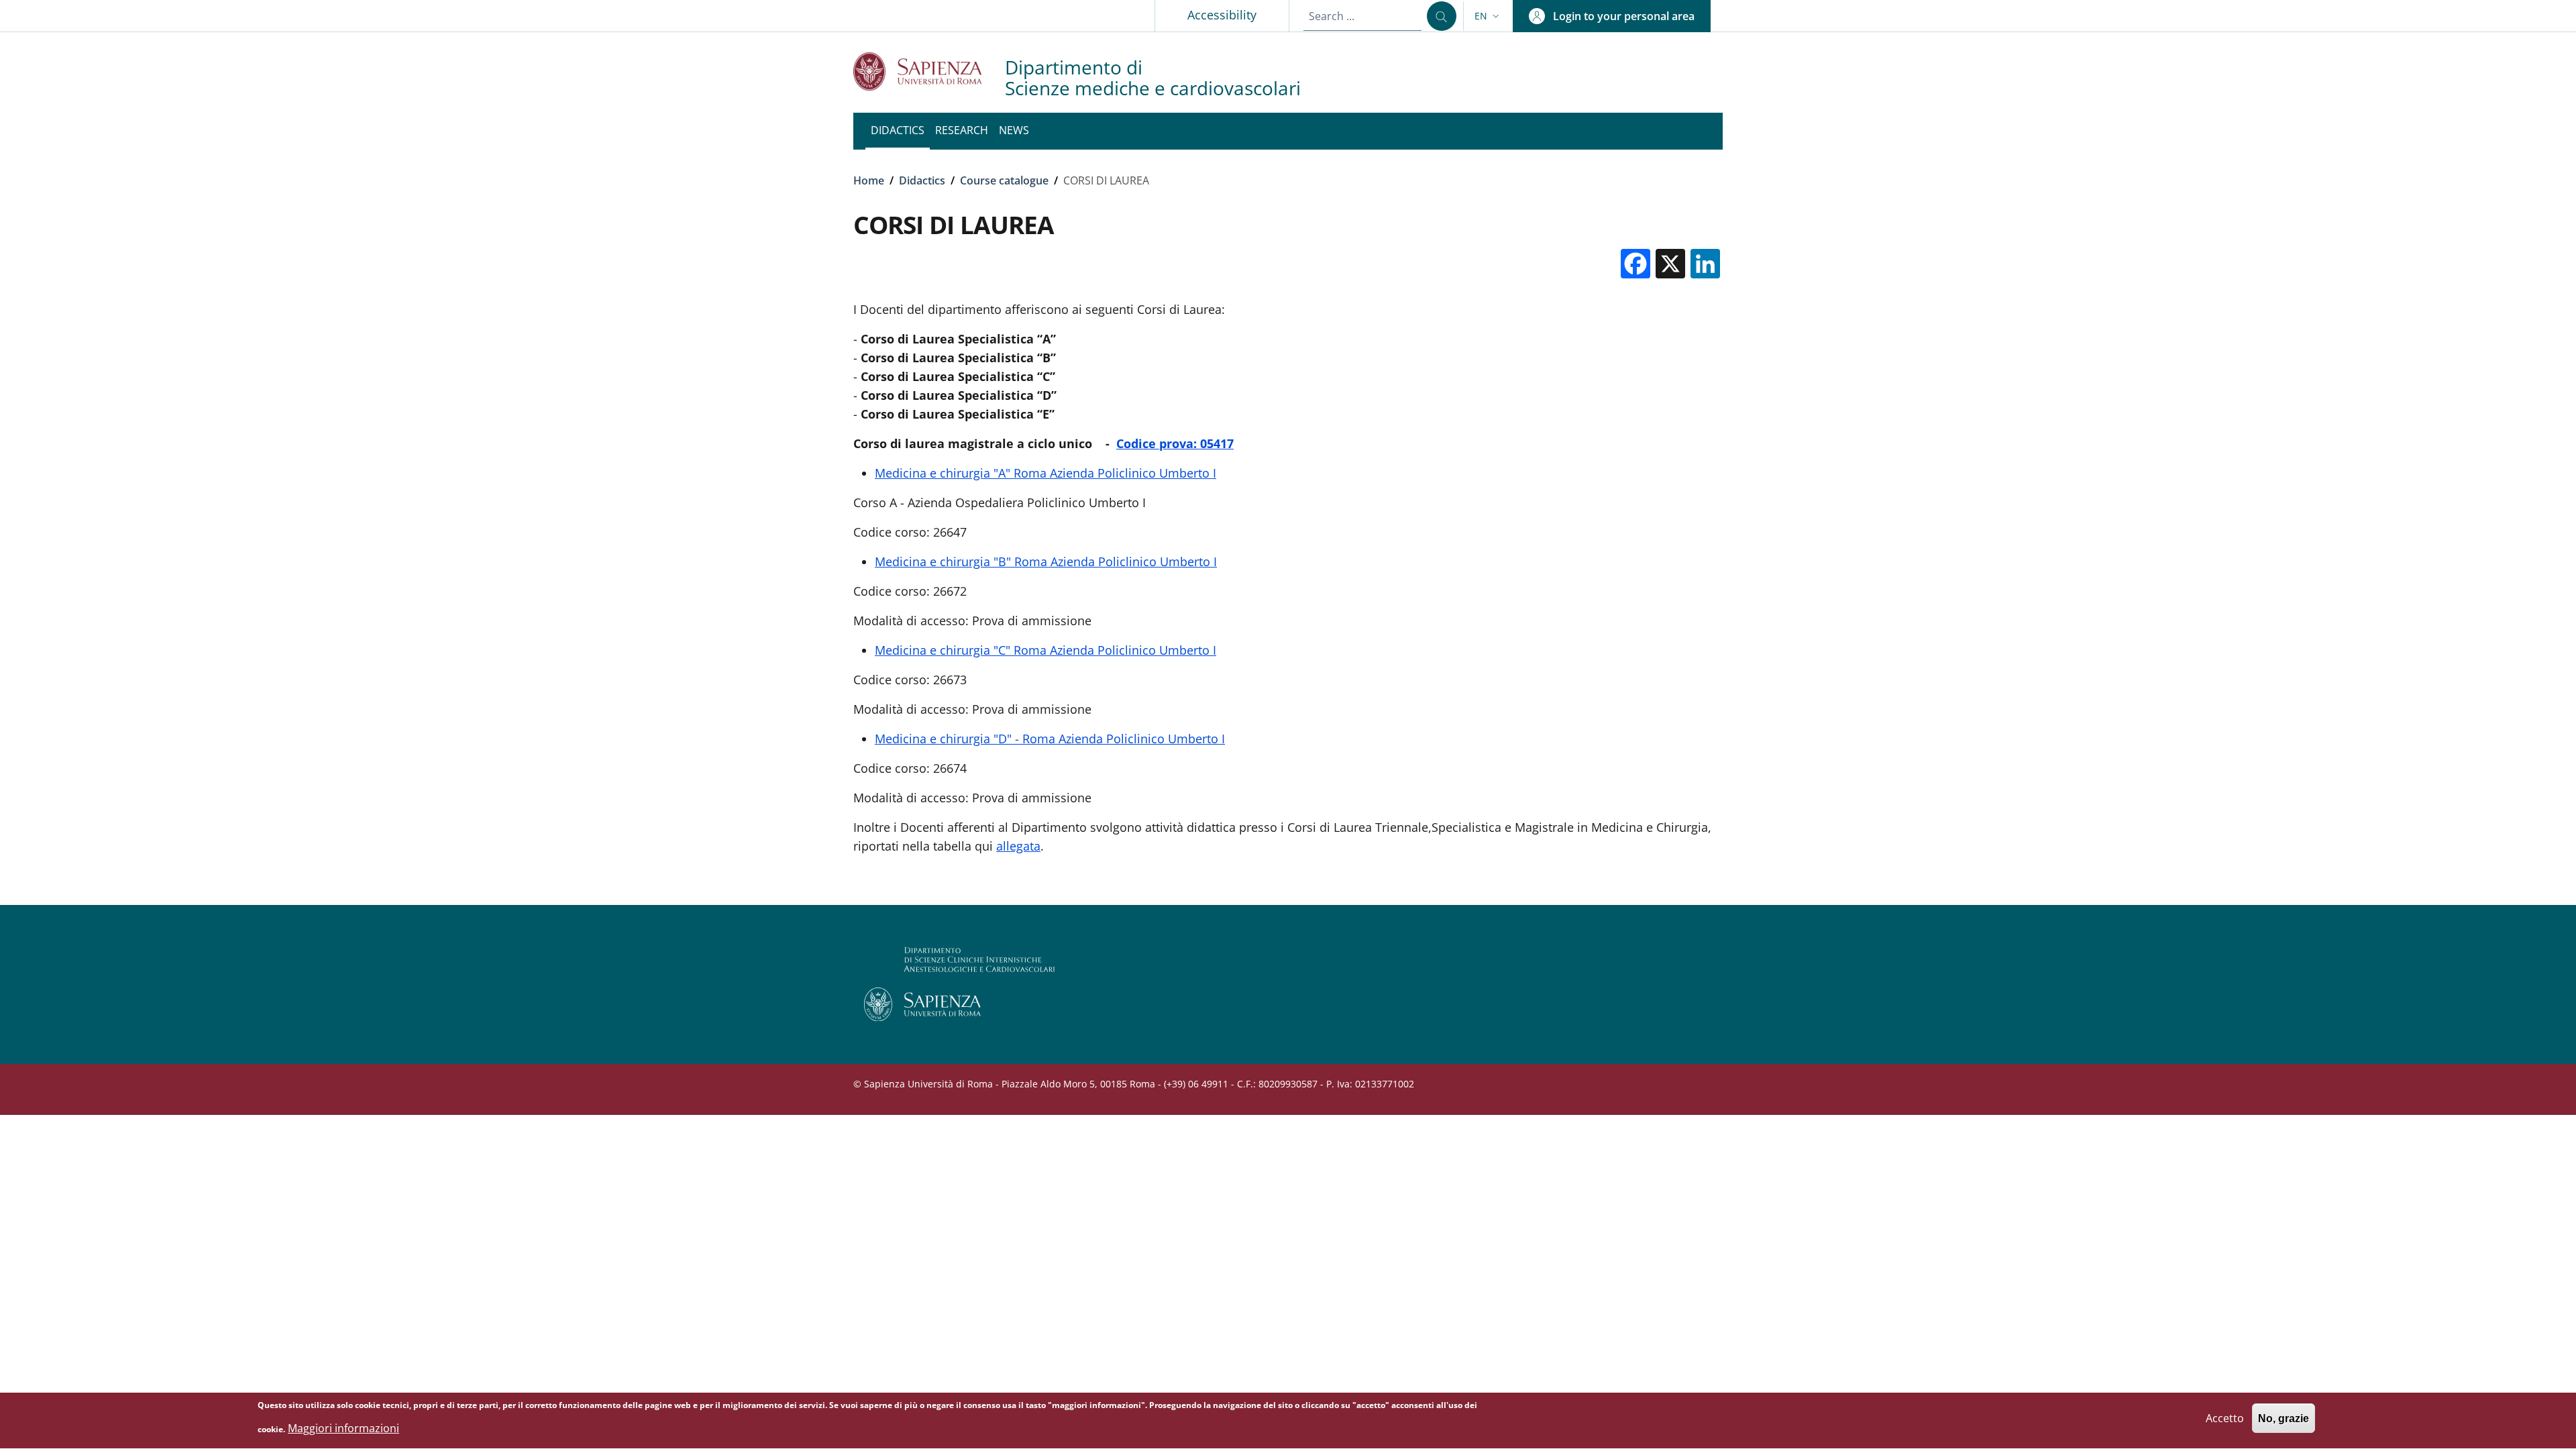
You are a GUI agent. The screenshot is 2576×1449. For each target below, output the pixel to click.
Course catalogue (1004, 180)
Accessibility (1222, 15)
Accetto (2225, 1418)
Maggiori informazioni (343, 1428)
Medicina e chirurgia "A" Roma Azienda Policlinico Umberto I (1045, 473)
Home (869, 180)
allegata (1018, 846)
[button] (1488, 16)
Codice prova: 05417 (1175, 443)
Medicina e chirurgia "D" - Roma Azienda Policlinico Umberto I (1050, 739)
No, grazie (2284, 1418)
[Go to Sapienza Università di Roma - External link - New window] (929, 71)
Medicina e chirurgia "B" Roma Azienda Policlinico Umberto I (1046, 561)
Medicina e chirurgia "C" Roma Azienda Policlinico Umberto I (1045, 650)
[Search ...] (1442, 16)
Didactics (922, 180)
